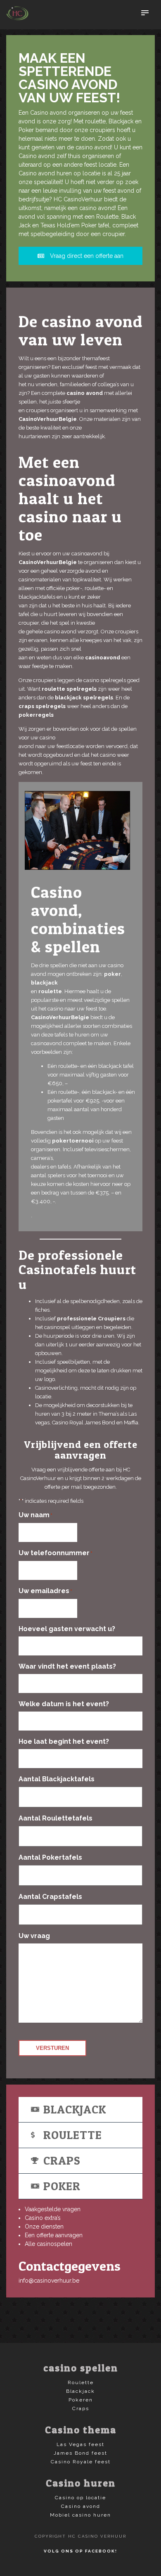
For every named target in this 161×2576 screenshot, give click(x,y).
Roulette (73, 2135)
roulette (50, 991)
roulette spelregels (69, 689)
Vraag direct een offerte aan (86, 256)
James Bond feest (80, 2453)
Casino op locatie (80, 2498)
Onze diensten (44, 2227)
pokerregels (36, 715)
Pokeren (81, 2400)
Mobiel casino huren (80, 2515)
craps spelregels (42, 706)
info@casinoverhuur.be (49, 2281)
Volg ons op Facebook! (80, 2551)
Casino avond (81, 2506)
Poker (62, 2186)
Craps (62, 2160)
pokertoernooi (73, 1141)
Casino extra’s (43, 2218)
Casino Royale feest (81, 2462)
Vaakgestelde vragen (53, 2209)
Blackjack (75, 2109)
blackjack (44, 983)
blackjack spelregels (83, 698)
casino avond (85, 393)
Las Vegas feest (80, 2444)
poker (112, 974)
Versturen (52, 2048)
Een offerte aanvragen (54, 2235)
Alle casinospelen (49, 2244)
